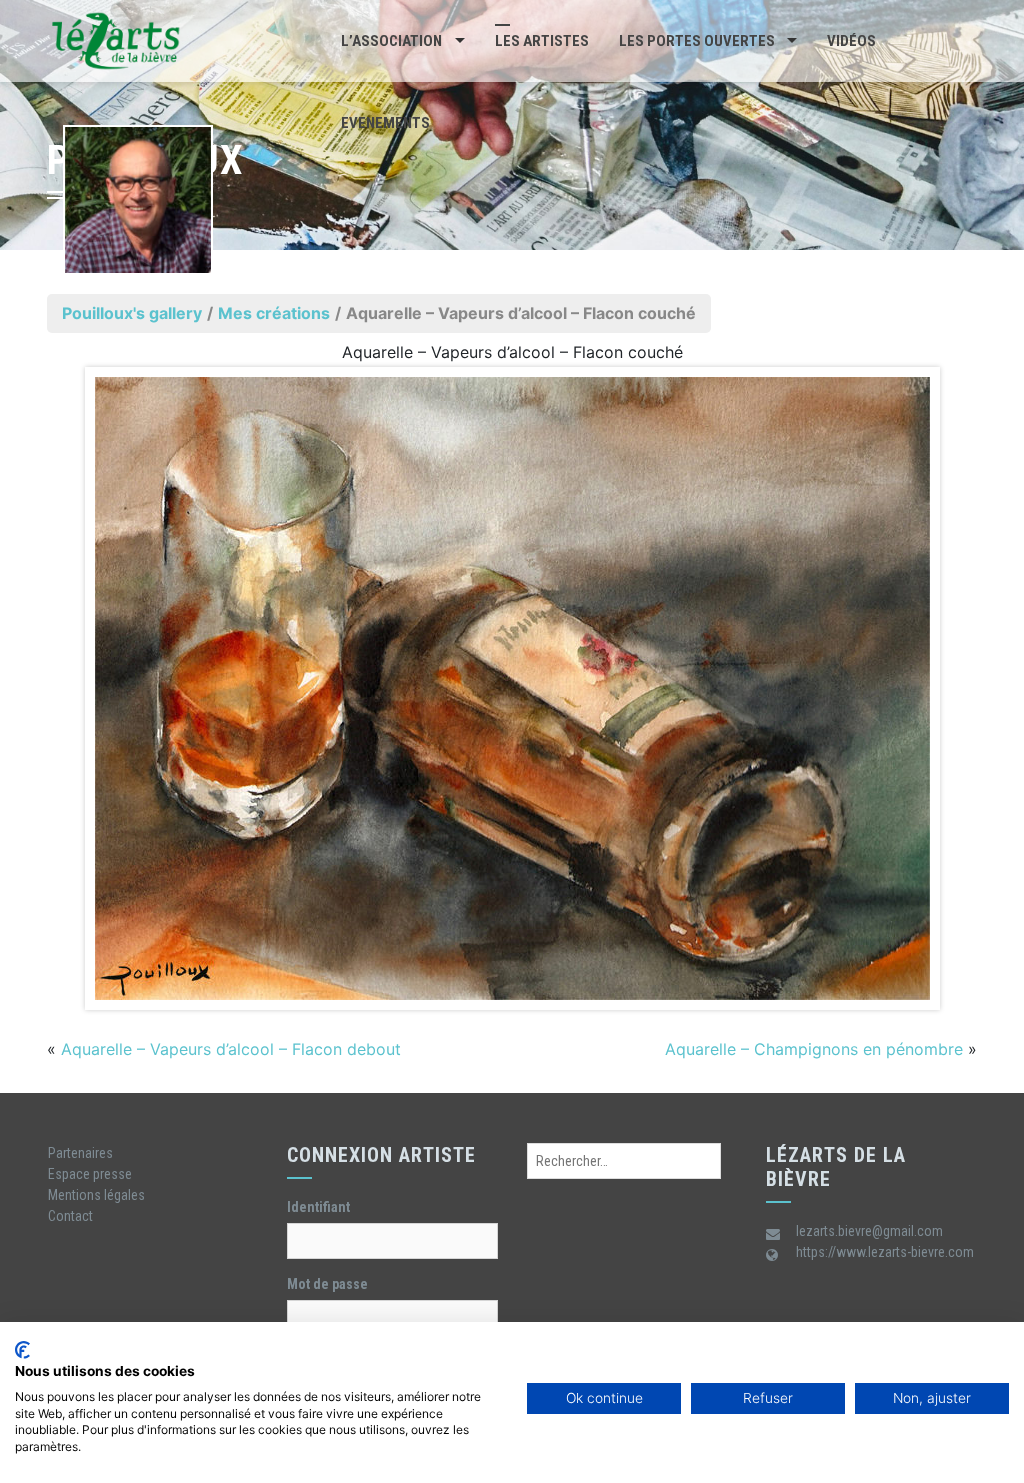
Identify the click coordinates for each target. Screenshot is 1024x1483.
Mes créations (274, 313)
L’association (391, 41)
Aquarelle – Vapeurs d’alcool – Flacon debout (231, 1049)
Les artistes (542, 41)
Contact (70, 1216)
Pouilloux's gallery (132, 313)
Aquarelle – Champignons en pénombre (814, 1049)
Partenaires (80, 1153)
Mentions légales (96, 1195)
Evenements (385, 123)
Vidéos (851, 41)
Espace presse (90, 1174)
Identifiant (318, 1207)
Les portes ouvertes (697, 41)
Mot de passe (327, 1284)
